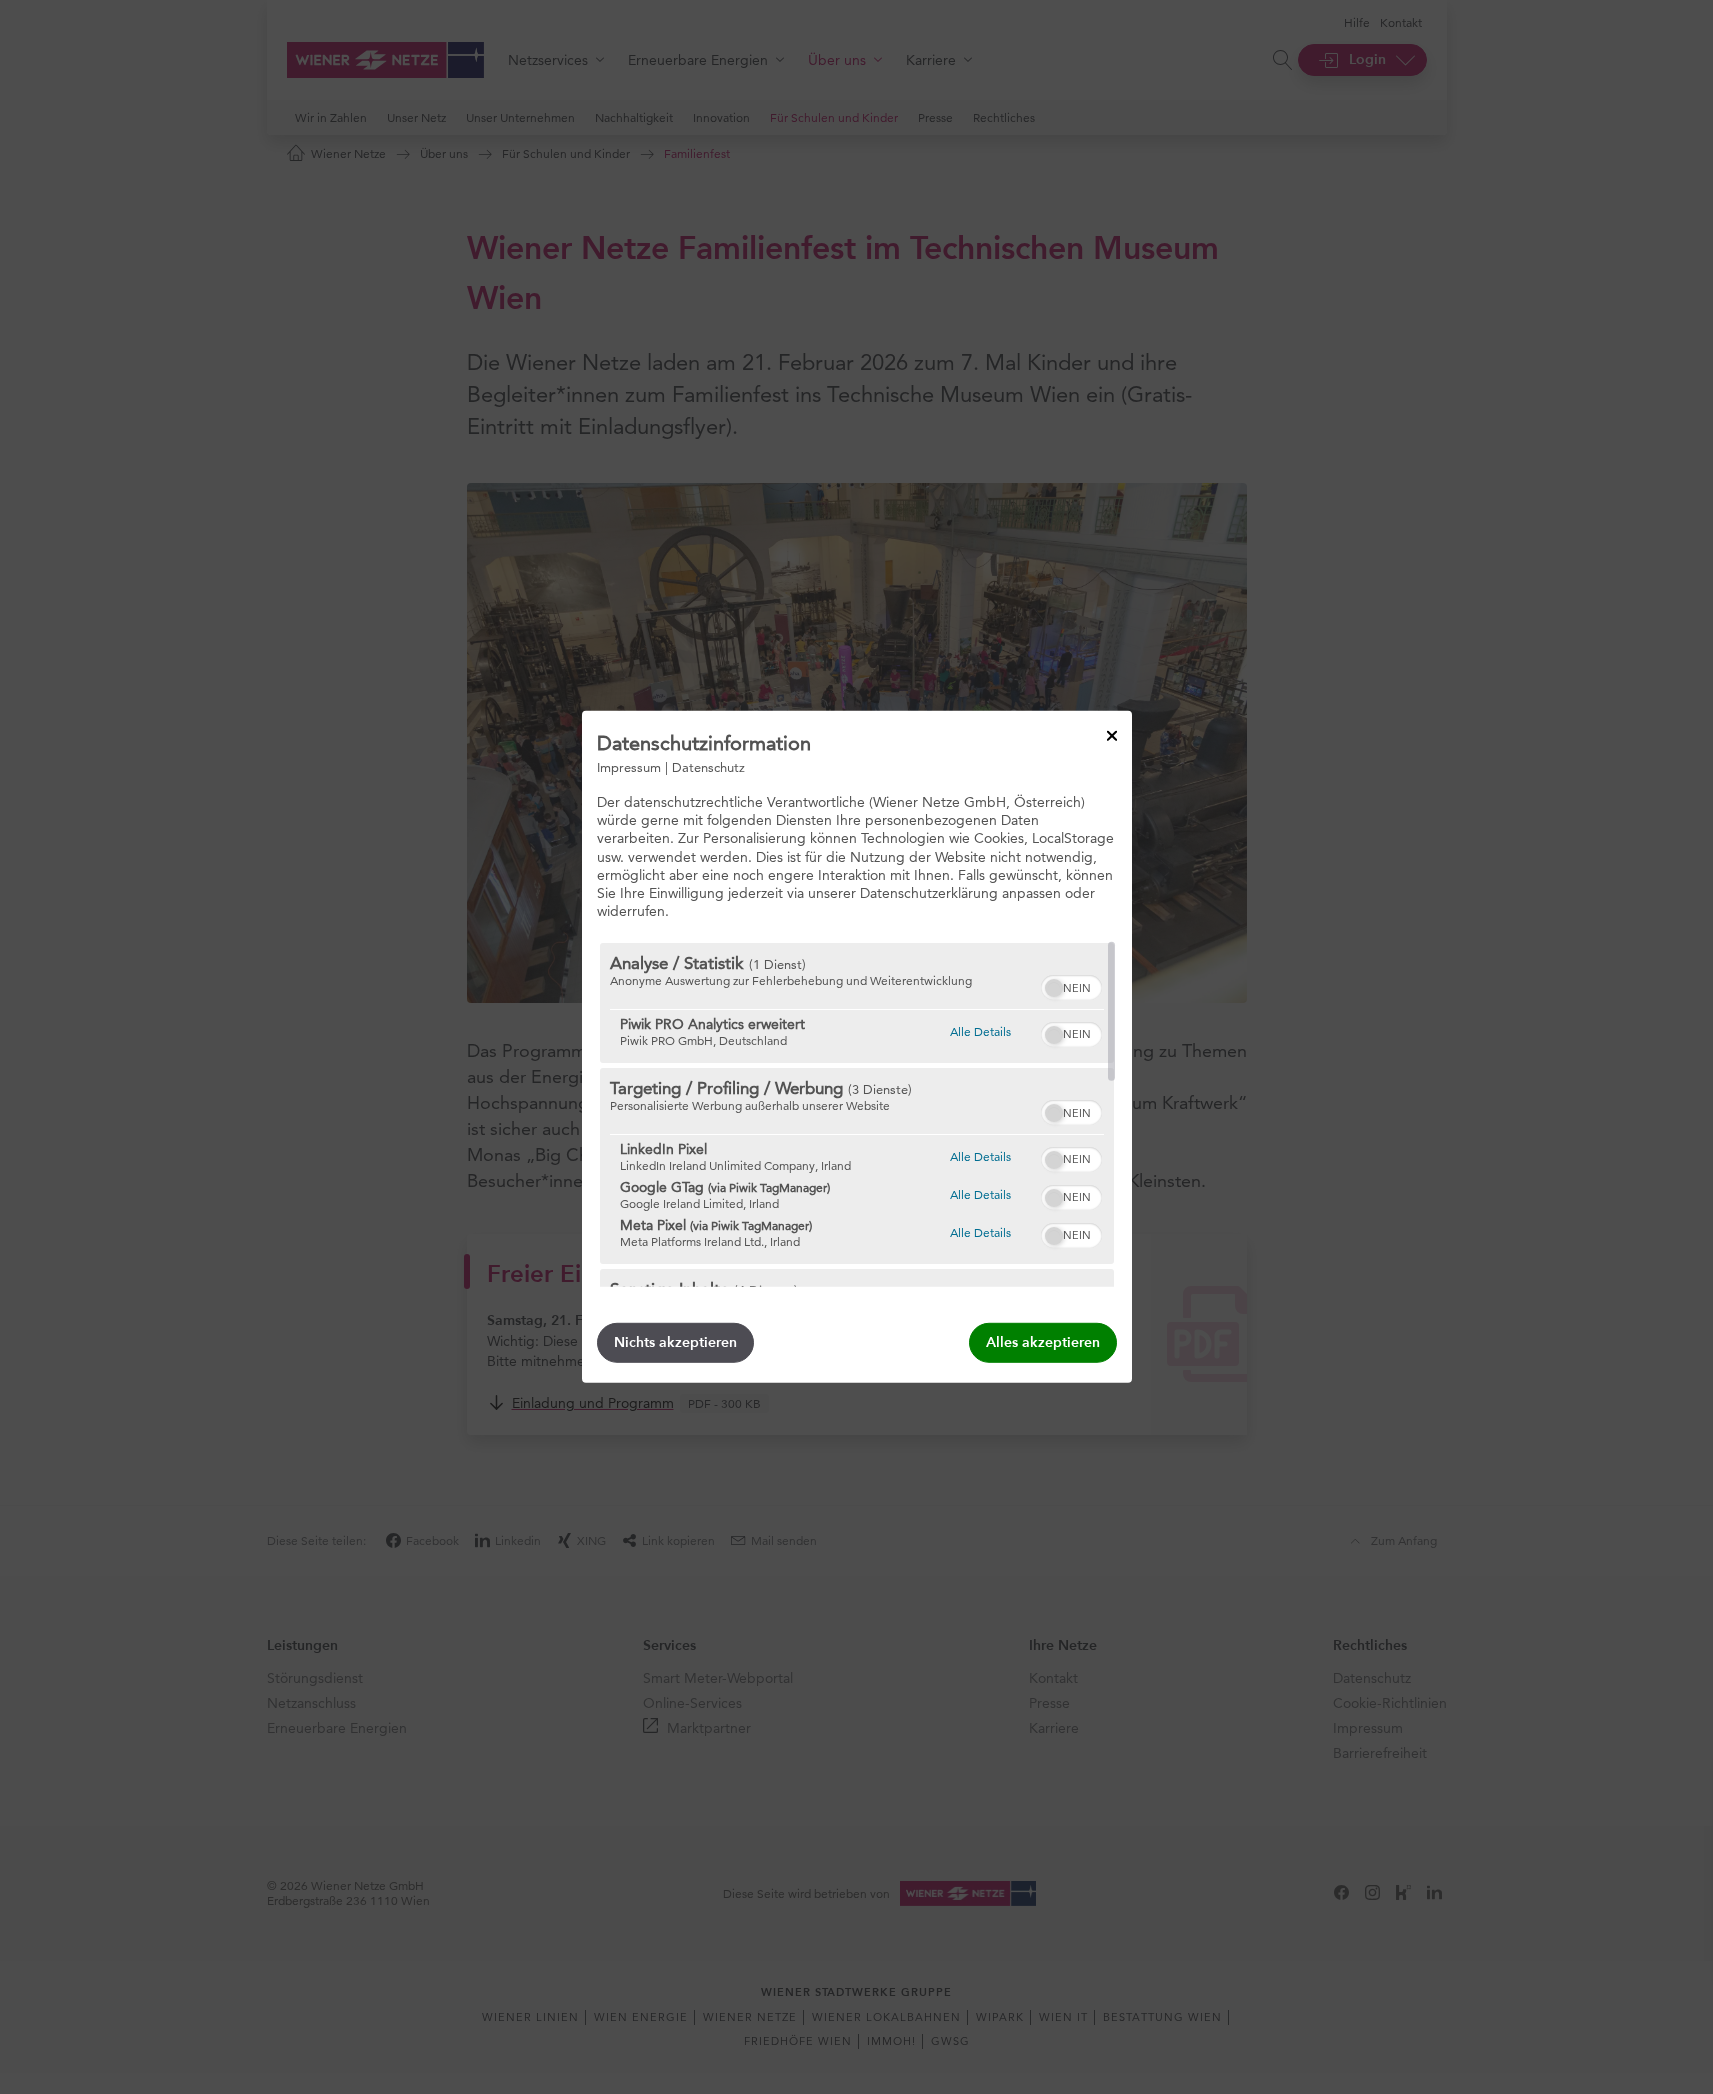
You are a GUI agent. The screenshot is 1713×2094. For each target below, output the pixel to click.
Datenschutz (708, 767)
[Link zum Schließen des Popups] (1112, 736)
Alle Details (980, 1031)
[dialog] (857, 1047)
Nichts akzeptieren (675, 1342)
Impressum (629, 767)
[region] (857, 1115)
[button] (1054, 988)
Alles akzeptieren (1043, 1342)
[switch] (1071, 985)
